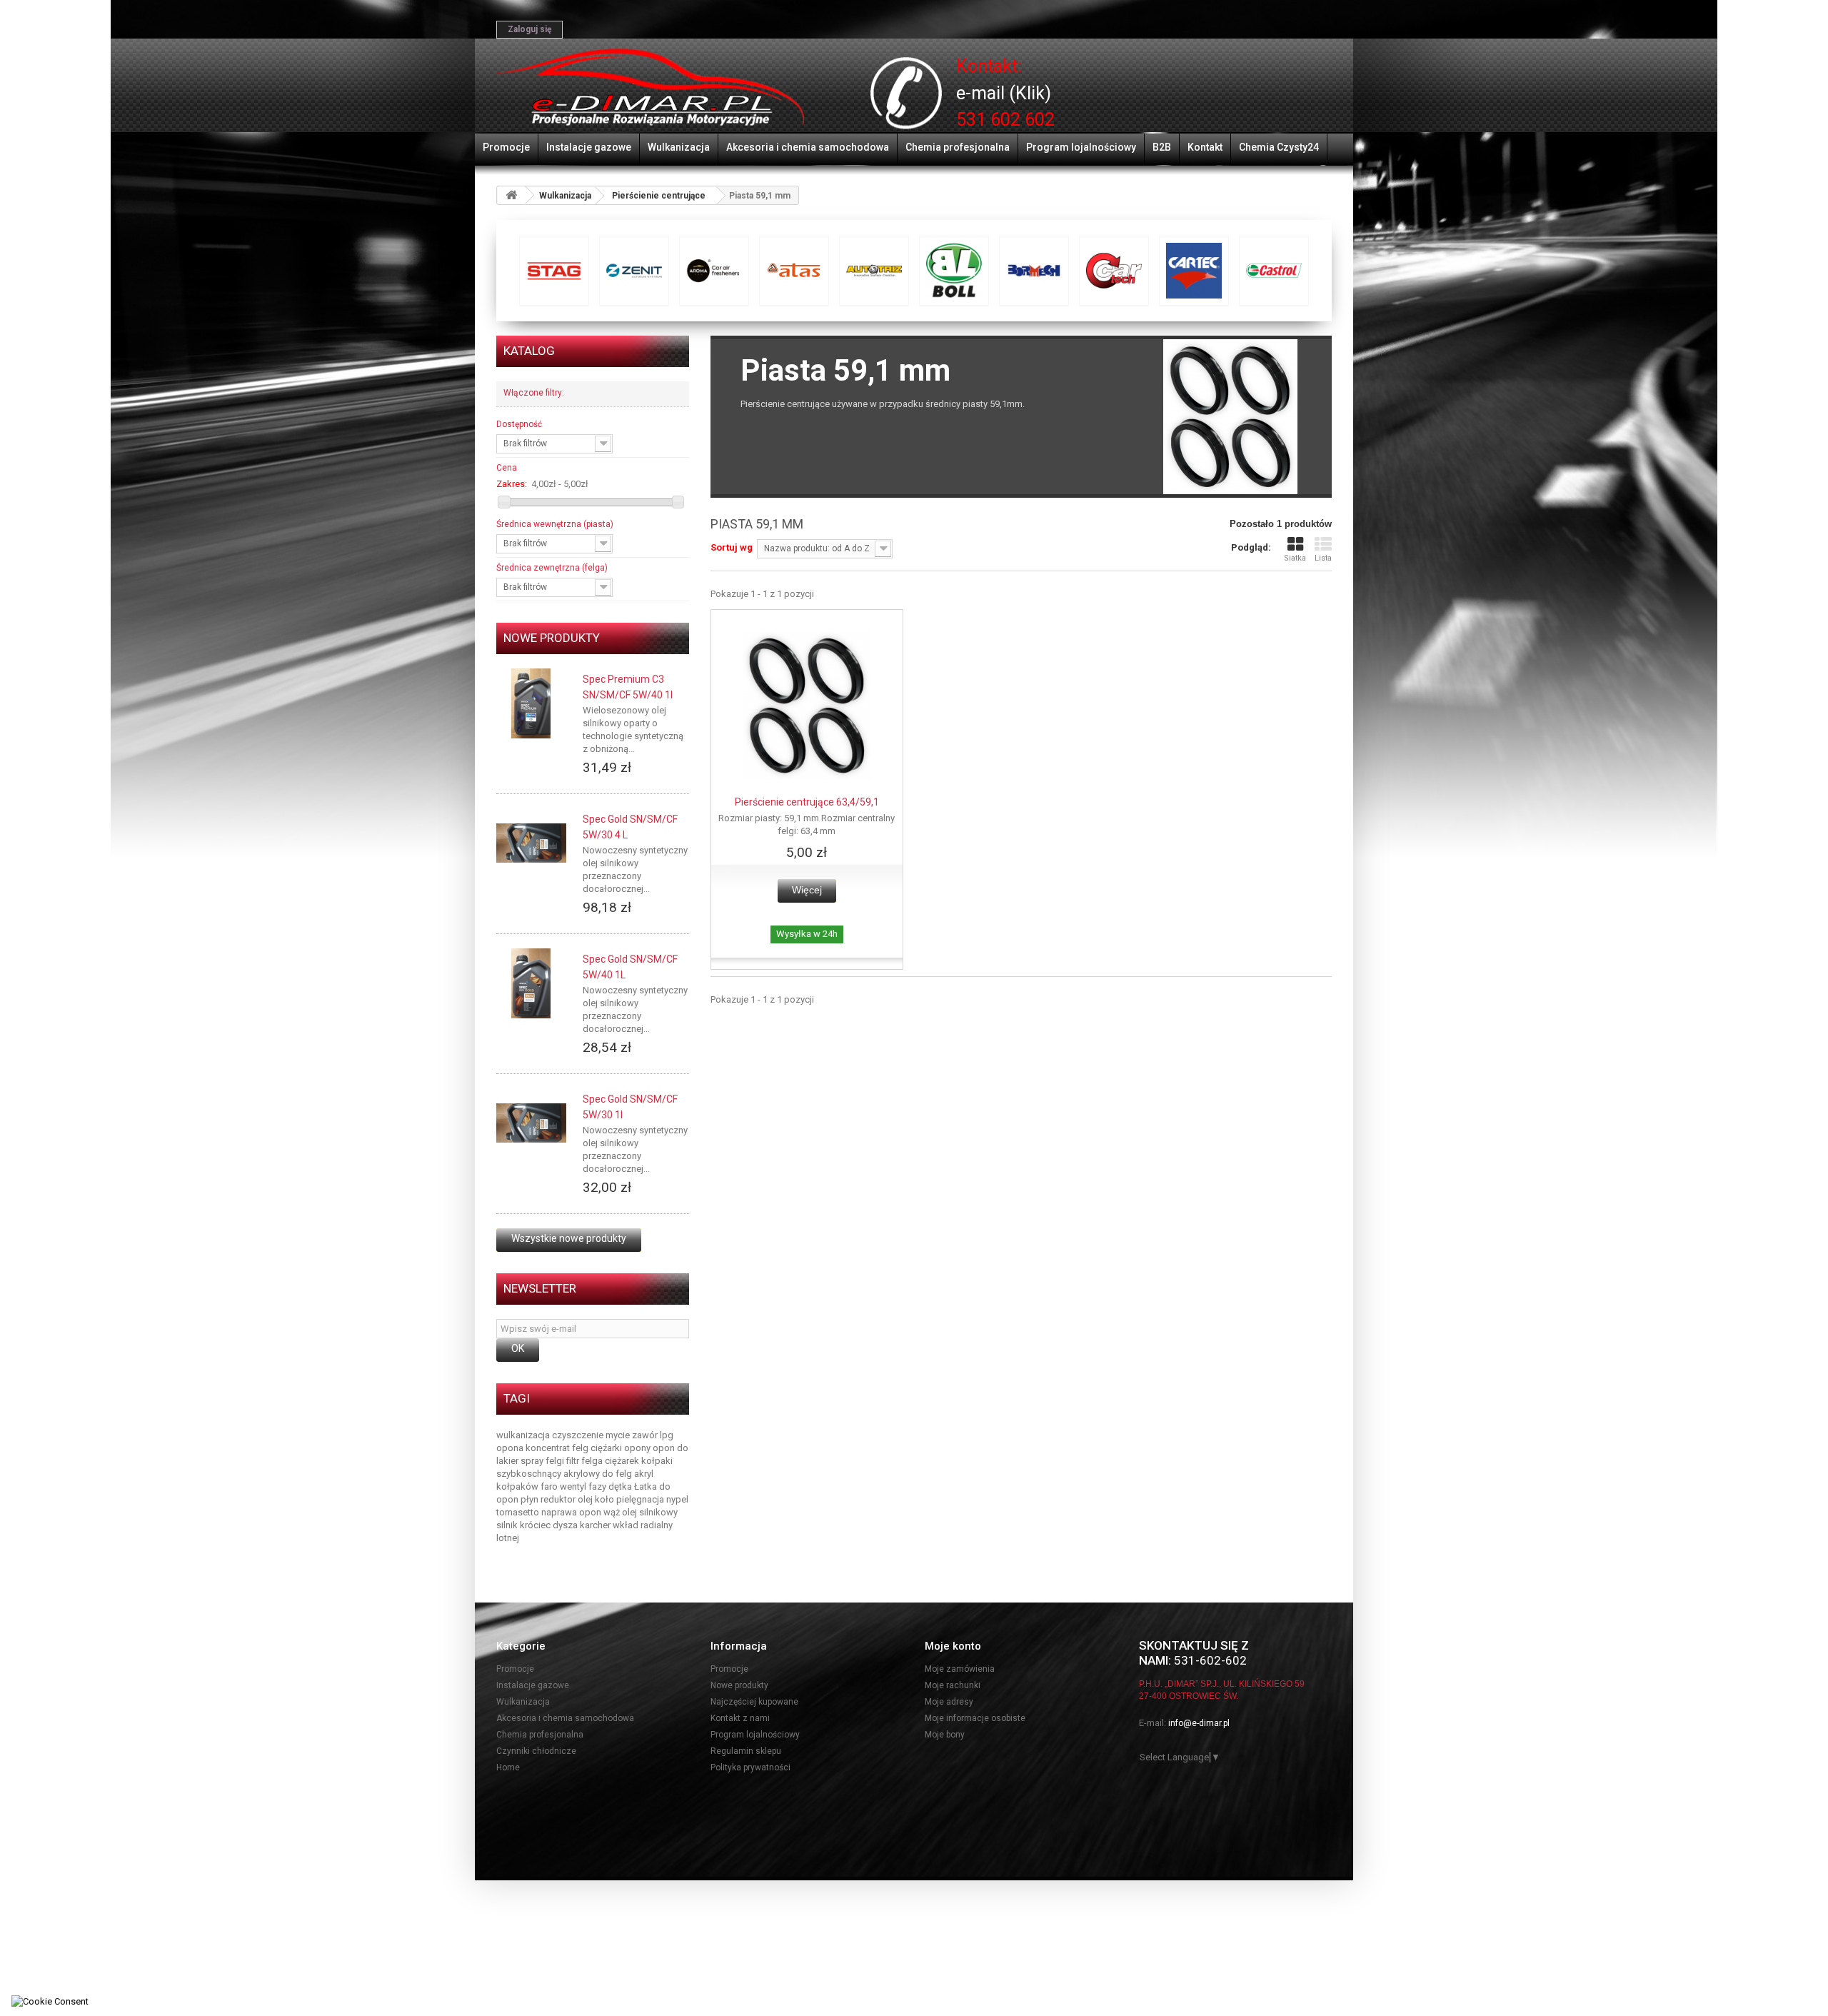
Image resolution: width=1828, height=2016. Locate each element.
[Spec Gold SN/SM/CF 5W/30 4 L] (531, 843)
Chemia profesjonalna (958, 147)
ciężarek (623, 1461)
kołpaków (518, 1486)
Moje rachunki (953, 1685)
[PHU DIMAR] (650, 88)
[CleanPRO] (634, 271)
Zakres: (512, 484)
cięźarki (607, 1448)
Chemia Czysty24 (1279, 147)
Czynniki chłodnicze (536, 1751)
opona (511, 1448)
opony (638, 1448)
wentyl (574, 1486)
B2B (1162, 147)
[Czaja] (714, 271)
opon (665, 1448)
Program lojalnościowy (1081, 147)
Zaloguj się (529, 29)
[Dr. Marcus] (794, 271)
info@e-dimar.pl (1199, 1723)
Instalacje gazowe (589, 147)
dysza (566, 1525)
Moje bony (945, 1735)
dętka (621, 1486)
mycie (619, 1435)
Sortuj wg (732, 547)
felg (581, 1448)
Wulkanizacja (679, 147)
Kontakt (1205, 147)
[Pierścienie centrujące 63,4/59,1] (807, 706)
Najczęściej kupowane (754, 1702)
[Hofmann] (1194, 271)
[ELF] (874, 271)
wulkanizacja (524, 1435)
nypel (677, 1499)
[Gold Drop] (1114, 271)
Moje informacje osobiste (975, 1718)
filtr (574, 1461)
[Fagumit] (954, 271)
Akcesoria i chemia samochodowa (808, 147)
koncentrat (549, 1448)
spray (533, 1461)
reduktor (559, 1499)
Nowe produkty (552, 638)
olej (586, 1499)
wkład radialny (643, 1525)
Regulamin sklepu (746, 1751)
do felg (618, 1474)
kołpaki (657, 1461)
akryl (644, 1474)
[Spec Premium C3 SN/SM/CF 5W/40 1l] (531, 703)
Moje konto (953, 1646)
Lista (1323, 558)
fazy (598, 1486)
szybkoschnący (530, 1474)
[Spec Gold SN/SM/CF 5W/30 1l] (531, 1123)
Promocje (506, 147)
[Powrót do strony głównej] (511, 195)
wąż (613, 1512)
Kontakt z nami (740, 1718)
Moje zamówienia (960, 1669)
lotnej (508, 1538)
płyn (531, 1499)
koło (606, 1499)
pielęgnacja (641, 1499)
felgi (556, 1461)
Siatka (1295, 558)
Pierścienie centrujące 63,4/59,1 (807, 802)
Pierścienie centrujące (659, 196)
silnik (508, 1525)
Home (508, 1767)
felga (593, 1461)
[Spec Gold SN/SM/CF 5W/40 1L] (531, 983)
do (683, 1448)
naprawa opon (572, 1512)
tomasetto (519, 1512)
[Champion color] (554, 271)
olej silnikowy (650, 1512)
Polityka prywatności (750, 1767)
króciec (536, 1525)
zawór (646, 1435)
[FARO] (1034, 271)
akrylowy (583, 1474)
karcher (596, 1525)
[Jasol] (1274, 271)
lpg (667, 1435)
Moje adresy (949, 1702)
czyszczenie (579, 1435)
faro (550, 1486)
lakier (508, 1461)
